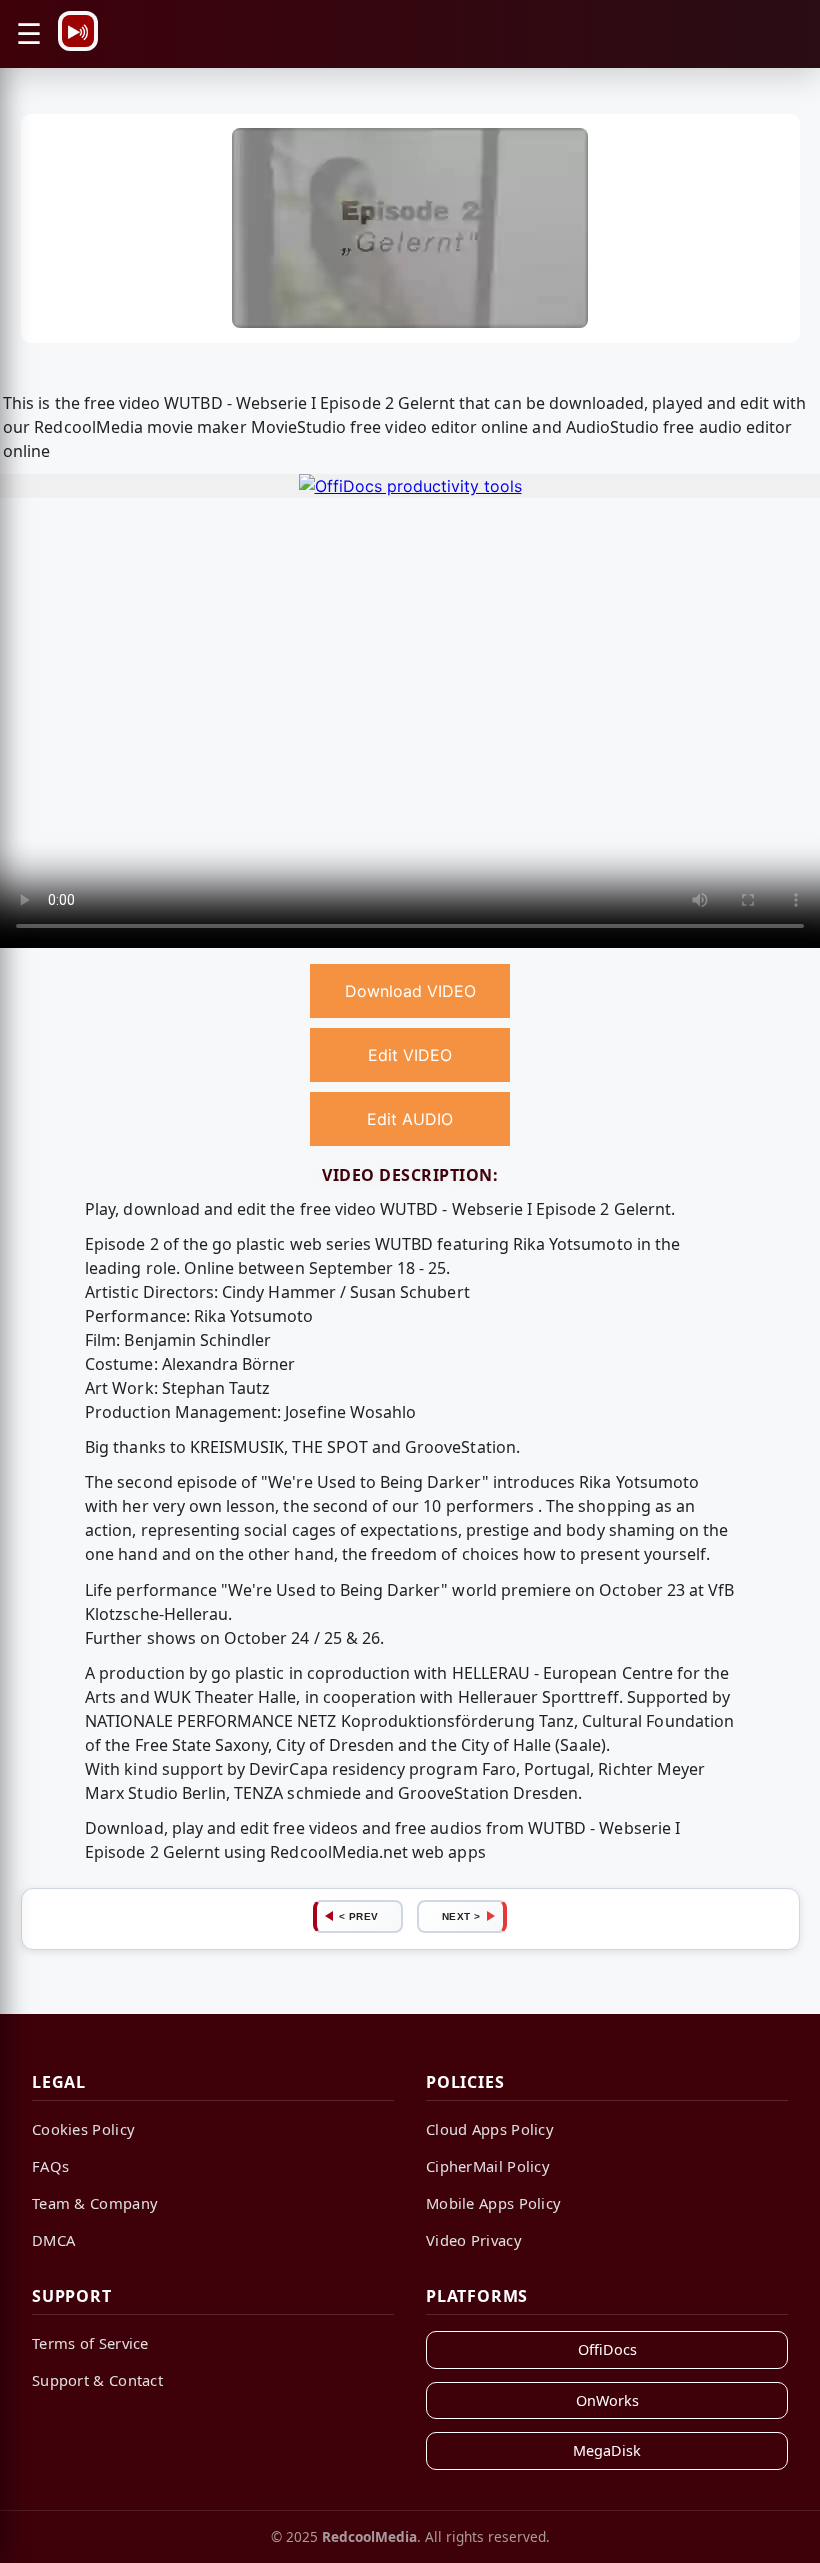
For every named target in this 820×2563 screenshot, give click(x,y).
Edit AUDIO (410, 1119)
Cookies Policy (83, 2129)
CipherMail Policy (488, 2166)
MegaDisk (607, 2450)
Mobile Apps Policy (493, 2203)
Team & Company (95, 2203)
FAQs (50, 2166)
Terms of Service (90, 2343)
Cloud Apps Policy (490, 2129)
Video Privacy (474, 2240)
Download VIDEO (410, 991)
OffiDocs (607, 2349)
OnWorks (607, 2400)
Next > (461, 1916)
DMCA (53, 2240)
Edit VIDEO (410, 1055)
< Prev (359, 1916)
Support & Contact (97, 2380)
